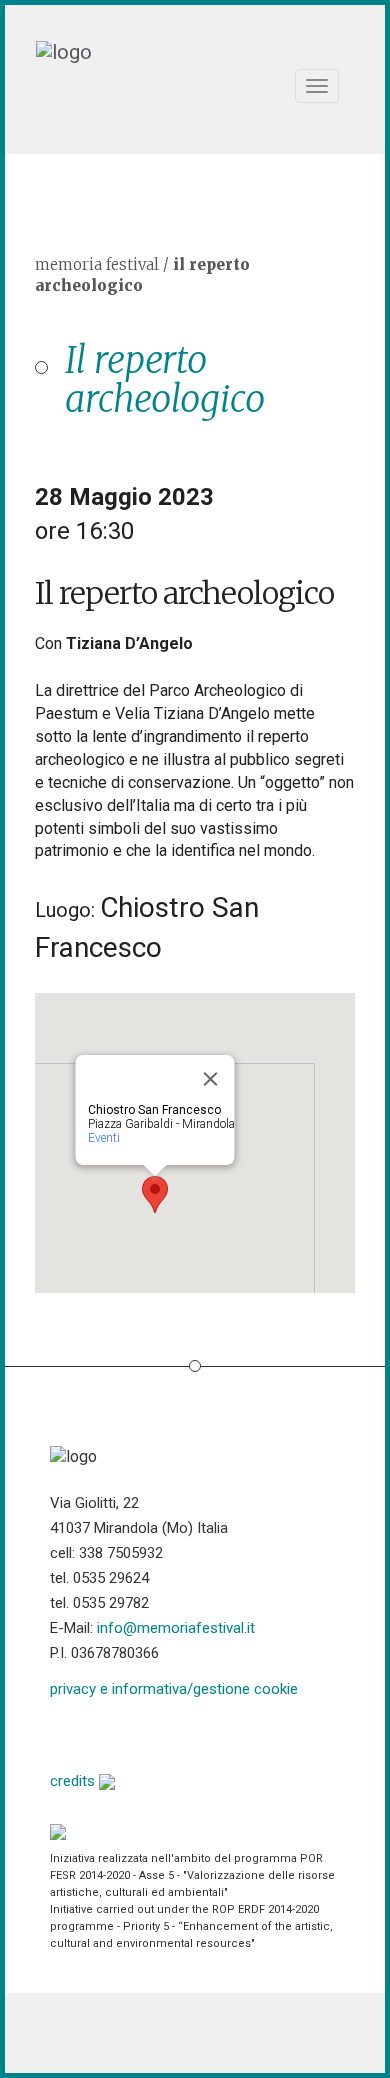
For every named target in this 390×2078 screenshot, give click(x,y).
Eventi (104, 1138)
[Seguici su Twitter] (116, 1732)
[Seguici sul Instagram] (218, 1732)
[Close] (211, 1079)
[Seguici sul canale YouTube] (167, 1732)
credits (74, 1781)
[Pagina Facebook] (65, 1732)
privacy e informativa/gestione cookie (174, 1689)
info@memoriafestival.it (176, 1628)
